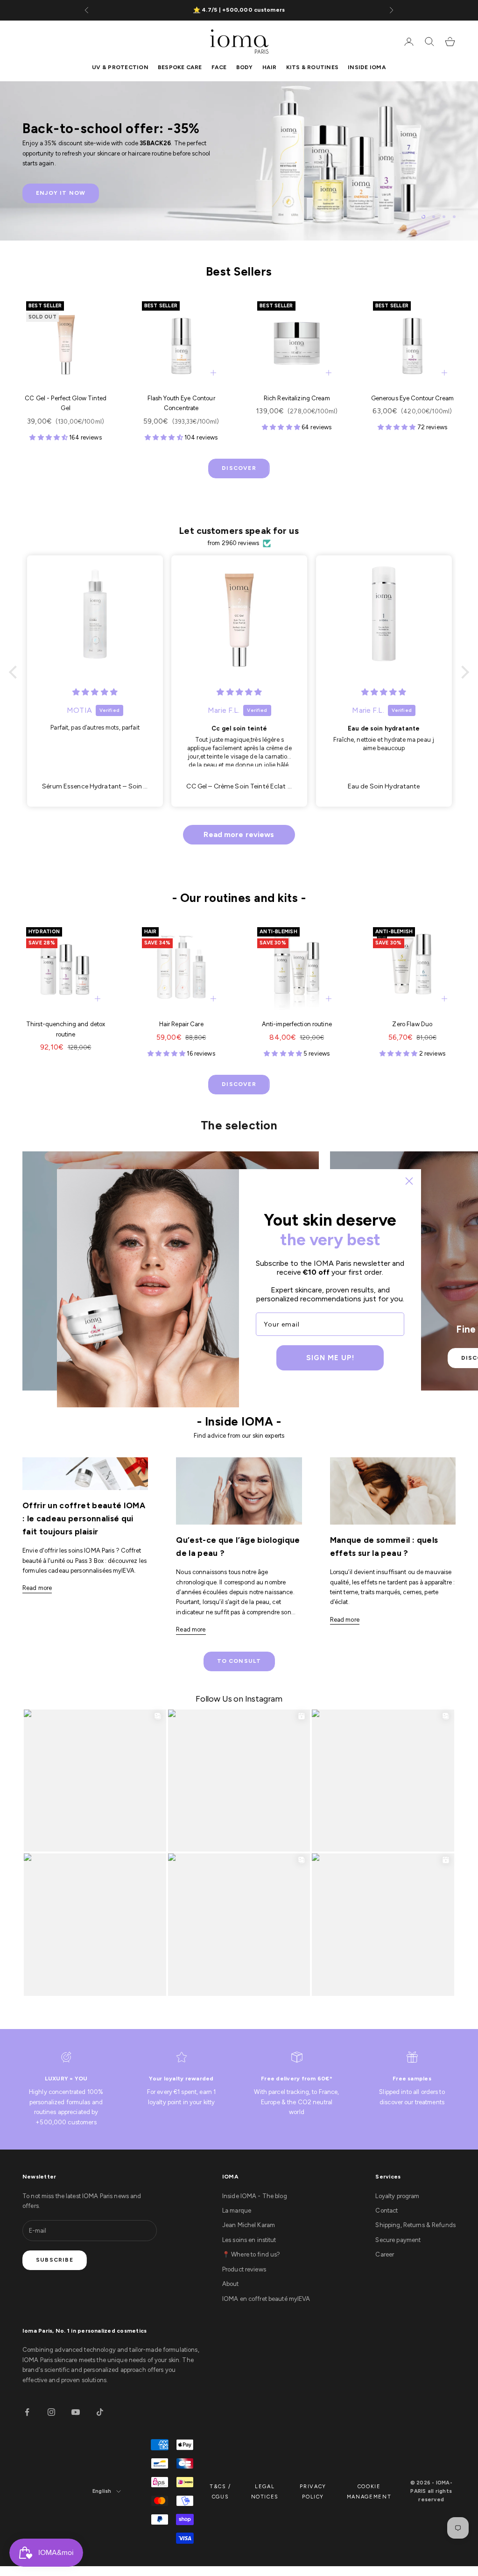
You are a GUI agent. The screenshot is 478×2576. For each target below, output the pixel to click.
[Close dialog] (409, 1181)
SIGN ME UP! (330, 1358)
